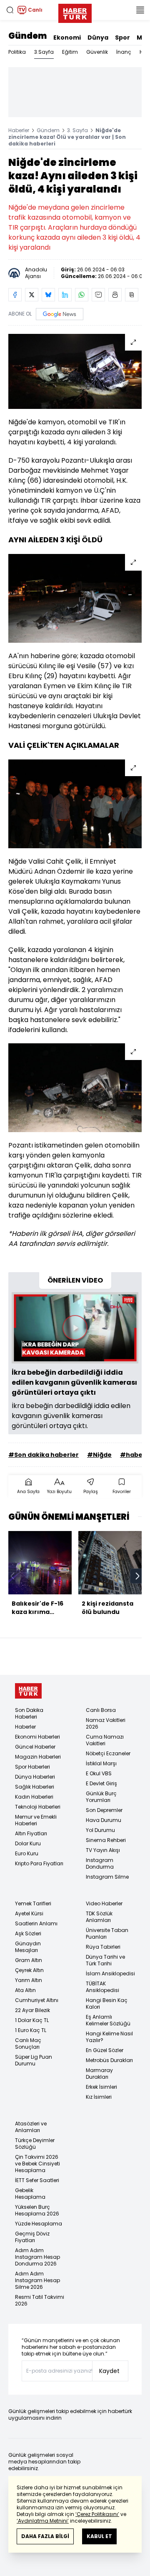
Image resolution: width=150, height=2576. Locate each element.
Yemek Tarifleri (33, 1903)
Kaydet (109, 2371)
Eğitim (70, 52)
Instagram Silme (107, 1877)
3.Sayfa (44, 52)
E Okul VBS (99, 1773)
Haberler (19, 130)
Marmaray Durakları (99, 2074)
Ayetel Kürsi (29, 1913)
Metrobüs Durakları (109, 2060)
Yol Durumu (100, 1830)
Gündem (27, 36)
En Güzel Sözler (105, 2050)
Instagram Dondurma (100, 1863)
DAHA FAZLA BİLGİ (45, 2536)
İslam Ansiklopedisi (110, 1973)
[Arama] (10, 10)
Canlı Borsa (101, 1710)
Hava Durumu (104, 1820)
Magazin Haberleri (38, 1757)
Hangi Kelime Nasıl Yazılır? (109, 2037)
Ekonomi (67, 38)
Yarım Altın (29, 1980)
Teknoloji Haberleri (38, 1807)
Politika (17, 52)
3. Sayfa (77, 130)
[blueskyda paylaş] (48, 295)
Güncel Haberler (35, 1747)
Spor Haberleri (32, 1767)
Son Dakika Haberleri (29, 1713)
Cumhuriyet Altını (37, 2000)
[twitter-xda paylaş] (32, 295)
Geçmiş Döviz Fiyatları (32, 2237)
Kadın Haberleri (34, 1797)
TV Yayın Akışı (103, 1850)
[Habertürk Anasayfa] (75, 12)
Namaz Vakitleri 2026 (106, 1723)
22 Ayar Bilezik (32, 2010)
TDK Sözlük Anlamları (99, 1917)
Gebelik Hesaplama (30, 2194)
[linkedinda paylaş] (65, 295)
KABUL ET (99, 2536)
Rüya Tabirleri (103, 1947)
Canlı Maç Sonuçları (28, 2044)
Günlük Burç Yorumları (101, 1797)
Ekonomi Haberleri (37, 1737)
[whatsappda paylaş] (82, 295)
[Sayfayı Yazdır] (115, 295)
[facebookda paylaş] (15, 295)
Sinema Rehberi (106, 1840)
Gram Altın (29, 1960)
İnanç (124, 52)
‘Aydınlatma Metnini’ (43, 2521)
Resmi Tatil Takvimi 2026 (40, 2300)
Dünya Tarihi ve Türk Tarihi (105, 1960)
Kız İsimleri (99, 2097)
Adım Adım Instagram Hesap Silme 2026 (37, 2280)
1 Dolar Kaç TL (32, 2020)
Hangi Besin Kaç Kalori (107, 2003)
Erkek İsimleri (101, 2087)
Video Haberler (104, 1903)
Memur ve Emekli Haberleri (36, 1820)
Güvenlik (97, 52)
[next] (137, 1576)
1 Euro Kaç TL (31, 2030)
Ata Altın (25, 1990)
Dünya (98, 38)
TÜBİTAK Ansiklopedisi (102, 1987)
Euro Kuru (27, 1853)
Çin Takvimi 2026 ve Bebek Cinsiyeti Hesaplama (37, 2164)
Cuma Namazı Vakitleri (105, 1740)
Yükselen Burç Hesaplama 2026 (37, 2210)
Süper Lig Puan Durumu (34, 2060)
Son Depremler (104, 1810)
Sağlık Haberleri (35, 1787)
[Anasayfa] (28, 1691)
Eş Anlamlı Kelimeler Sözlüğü (108, 2020)
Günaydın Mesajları (28, 1947)
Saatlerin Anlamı (36, 1923)
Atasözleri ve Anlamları (31, 2127)
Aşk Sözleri (28, 1933)
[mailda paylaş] (98, 295)
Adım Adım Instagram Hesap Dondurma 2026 (37, 2257)
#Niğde (99, 1455)
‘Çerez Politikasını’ (97, 2514)
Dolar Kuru (28, 1843)
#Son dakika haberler (44, 1455)
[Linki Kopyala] (132, 295)
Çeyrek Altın (29, 1970)
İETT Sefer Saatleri (37, 2180)
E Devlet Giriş (101, 1783)
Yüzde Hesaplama (39, 2224)
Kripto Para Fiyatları (39, 1863)
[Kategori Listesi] (140, 10)
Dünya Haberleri (35, 1777)
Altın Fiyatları (31, 1833)
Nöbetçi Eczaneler (108, 1753)
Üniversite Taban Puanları (107, 1933)
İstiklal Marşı (101, 1763)
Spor (122, 38)
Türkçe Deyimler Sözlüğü (35, 2144)
